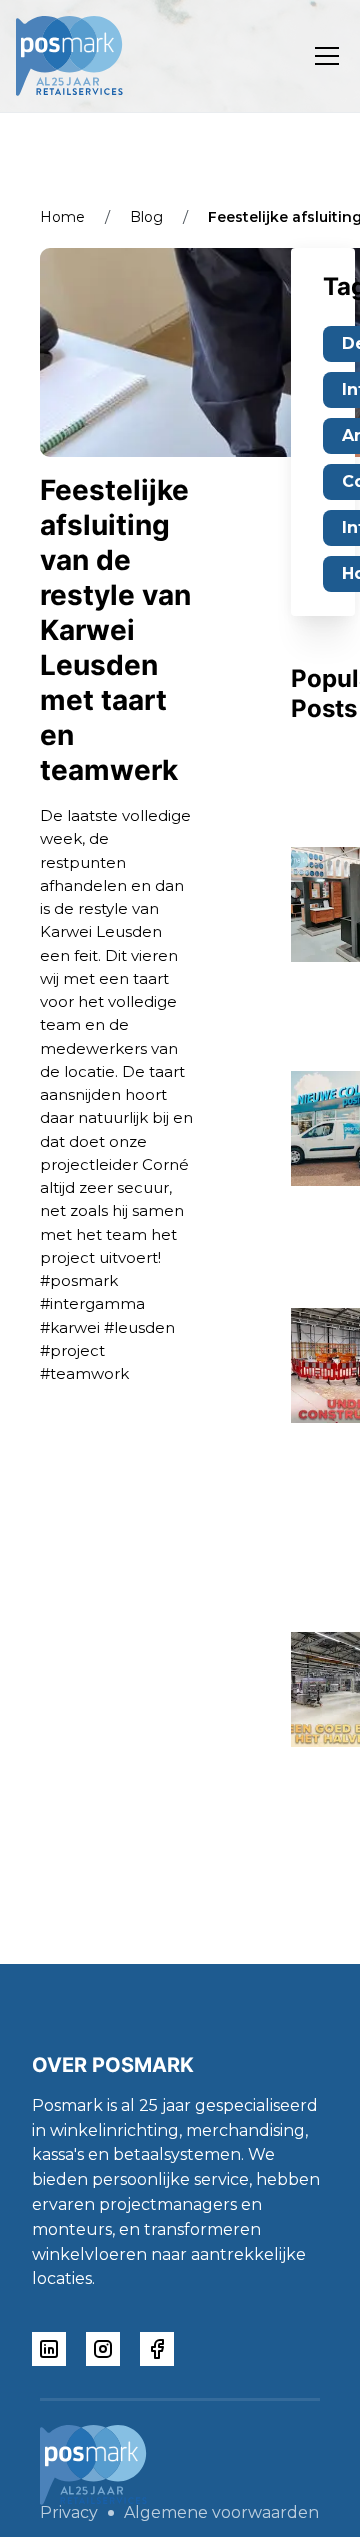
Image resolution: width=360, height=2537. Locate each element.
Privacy (69, 2513)
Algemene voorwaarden (221, 2513)
